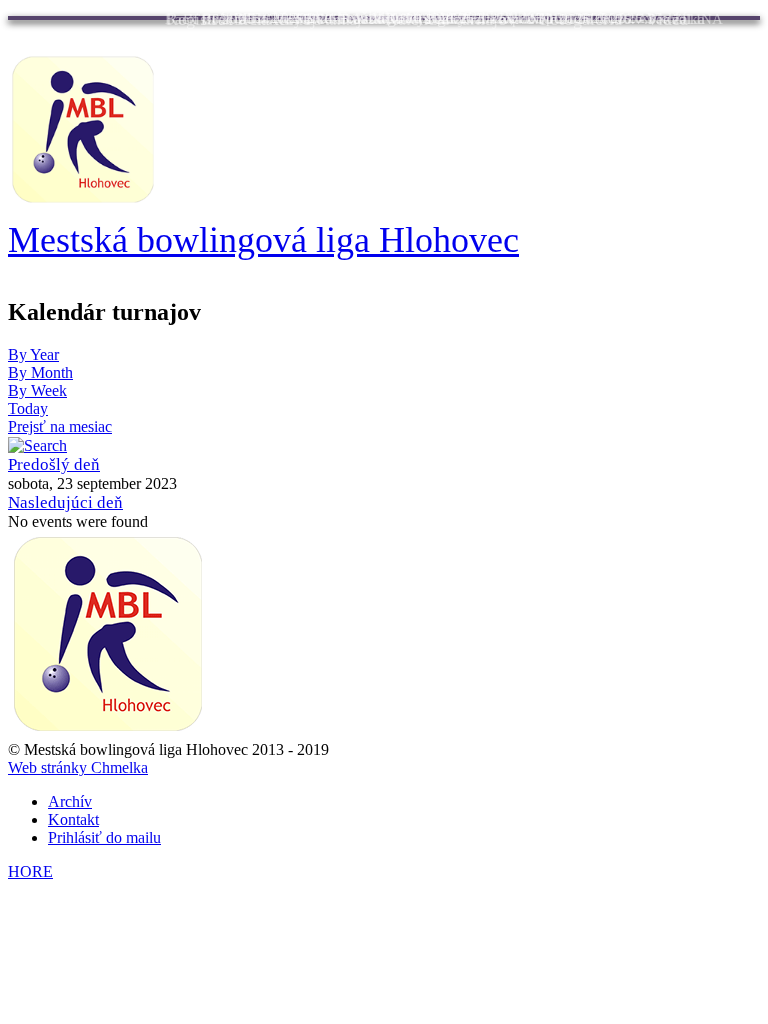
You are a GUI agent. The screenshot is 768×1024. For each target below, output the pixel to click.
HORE (30, 871)
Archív (70, 801)
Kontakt (73, 819)
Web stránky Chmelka (78, 767)
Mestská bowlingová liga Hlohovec (263, 240)
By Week (37, 390)
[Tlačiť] (753, 355)
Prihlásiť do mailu (104, 837)
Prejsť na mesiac (60, 426)
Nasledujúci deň (65, 502)
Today (28, 408)
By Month (40, 372)
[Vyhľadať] (37, 444)
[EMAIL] (739, 355)
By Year (33, 354)
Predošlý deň (54, 464)
